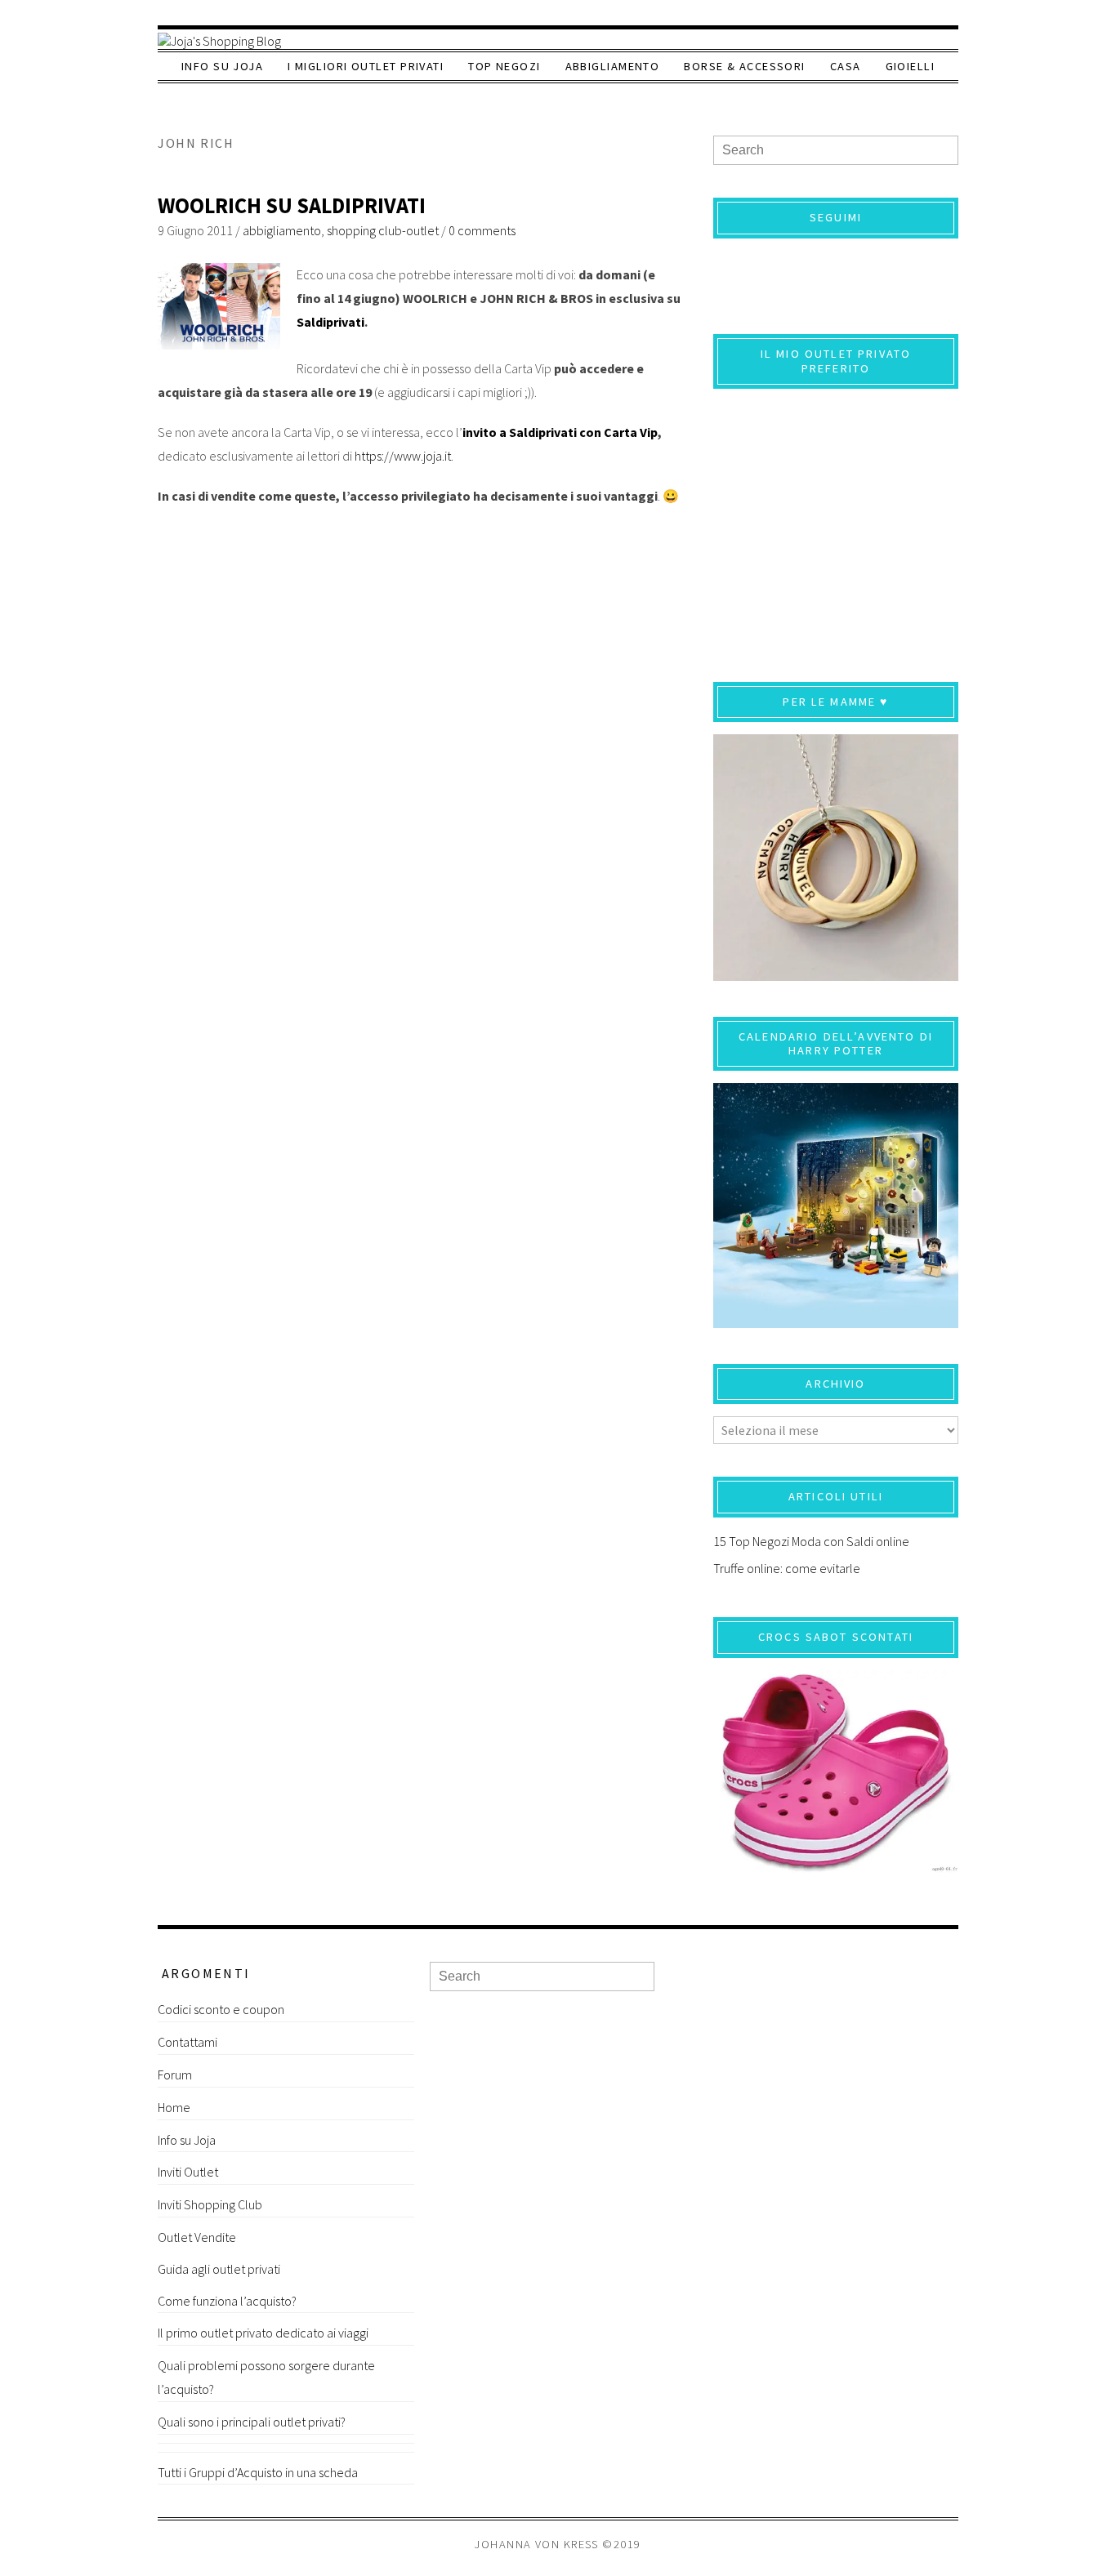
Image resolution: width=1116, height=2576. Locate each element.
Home (174, 2107)
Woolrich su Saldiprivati (292, 205)
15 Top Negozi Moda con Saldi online (811, 1541)
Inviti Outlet (188, 2172)
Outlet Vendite (197, 2237)
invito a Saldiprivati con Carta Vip (560, 432)
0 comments (482, 230)
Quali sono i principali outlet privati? (252, 2422)
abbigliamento (282, 230)
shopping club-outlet (383, 230)
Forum (175, 2075)
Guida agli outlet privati (219, 2269)
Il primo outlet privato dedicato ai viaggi (263, 2333)
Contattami (187, 2042)
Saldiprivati (330, 322)
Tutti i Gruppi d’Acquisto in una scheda (258, 2472)
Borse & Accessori (744, 66)
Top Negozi (504, 66)
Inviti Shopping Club (210, 2204)
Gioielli (911, 66)
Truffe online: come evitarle (787, 1568)
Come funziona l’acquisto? (227, 2301)
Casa (846, 66)
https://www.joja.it (403, 456)
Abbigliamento (613, 66)
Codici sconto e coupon (221, 2009)
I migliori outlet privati (366, 66)
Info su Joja (222, 66)
